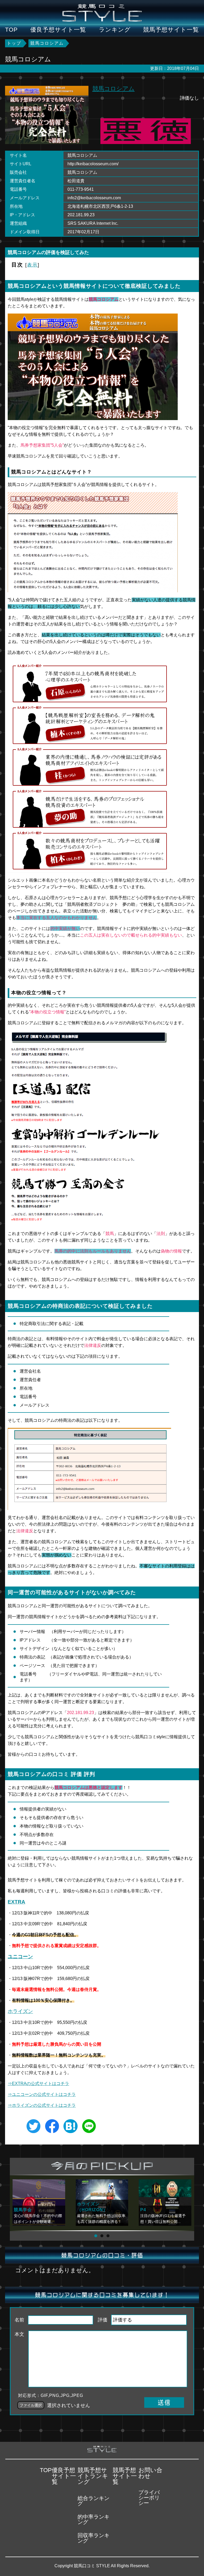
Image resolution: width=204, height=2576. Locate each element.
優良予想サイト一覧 (58, 30)
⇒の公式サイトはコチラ (42, 2094)
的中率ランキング (93, 2519)
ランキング (115, 30)
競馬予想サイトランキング (93, 2476)
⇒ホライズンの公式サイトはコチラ (42, 2105)
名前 (19, 2320)
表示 (32, 265)
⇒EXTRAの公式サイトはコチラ (38, 2084)
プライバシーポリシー (149, 2498)
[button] (96, 2236)
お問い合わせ (150, 2473)
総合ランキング (93, 2501)
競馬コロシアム (114, 89)
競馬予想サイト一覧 (171, 30)
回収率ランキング (93, 2538)
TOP (11, 30)
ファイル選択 (31, 2405)
